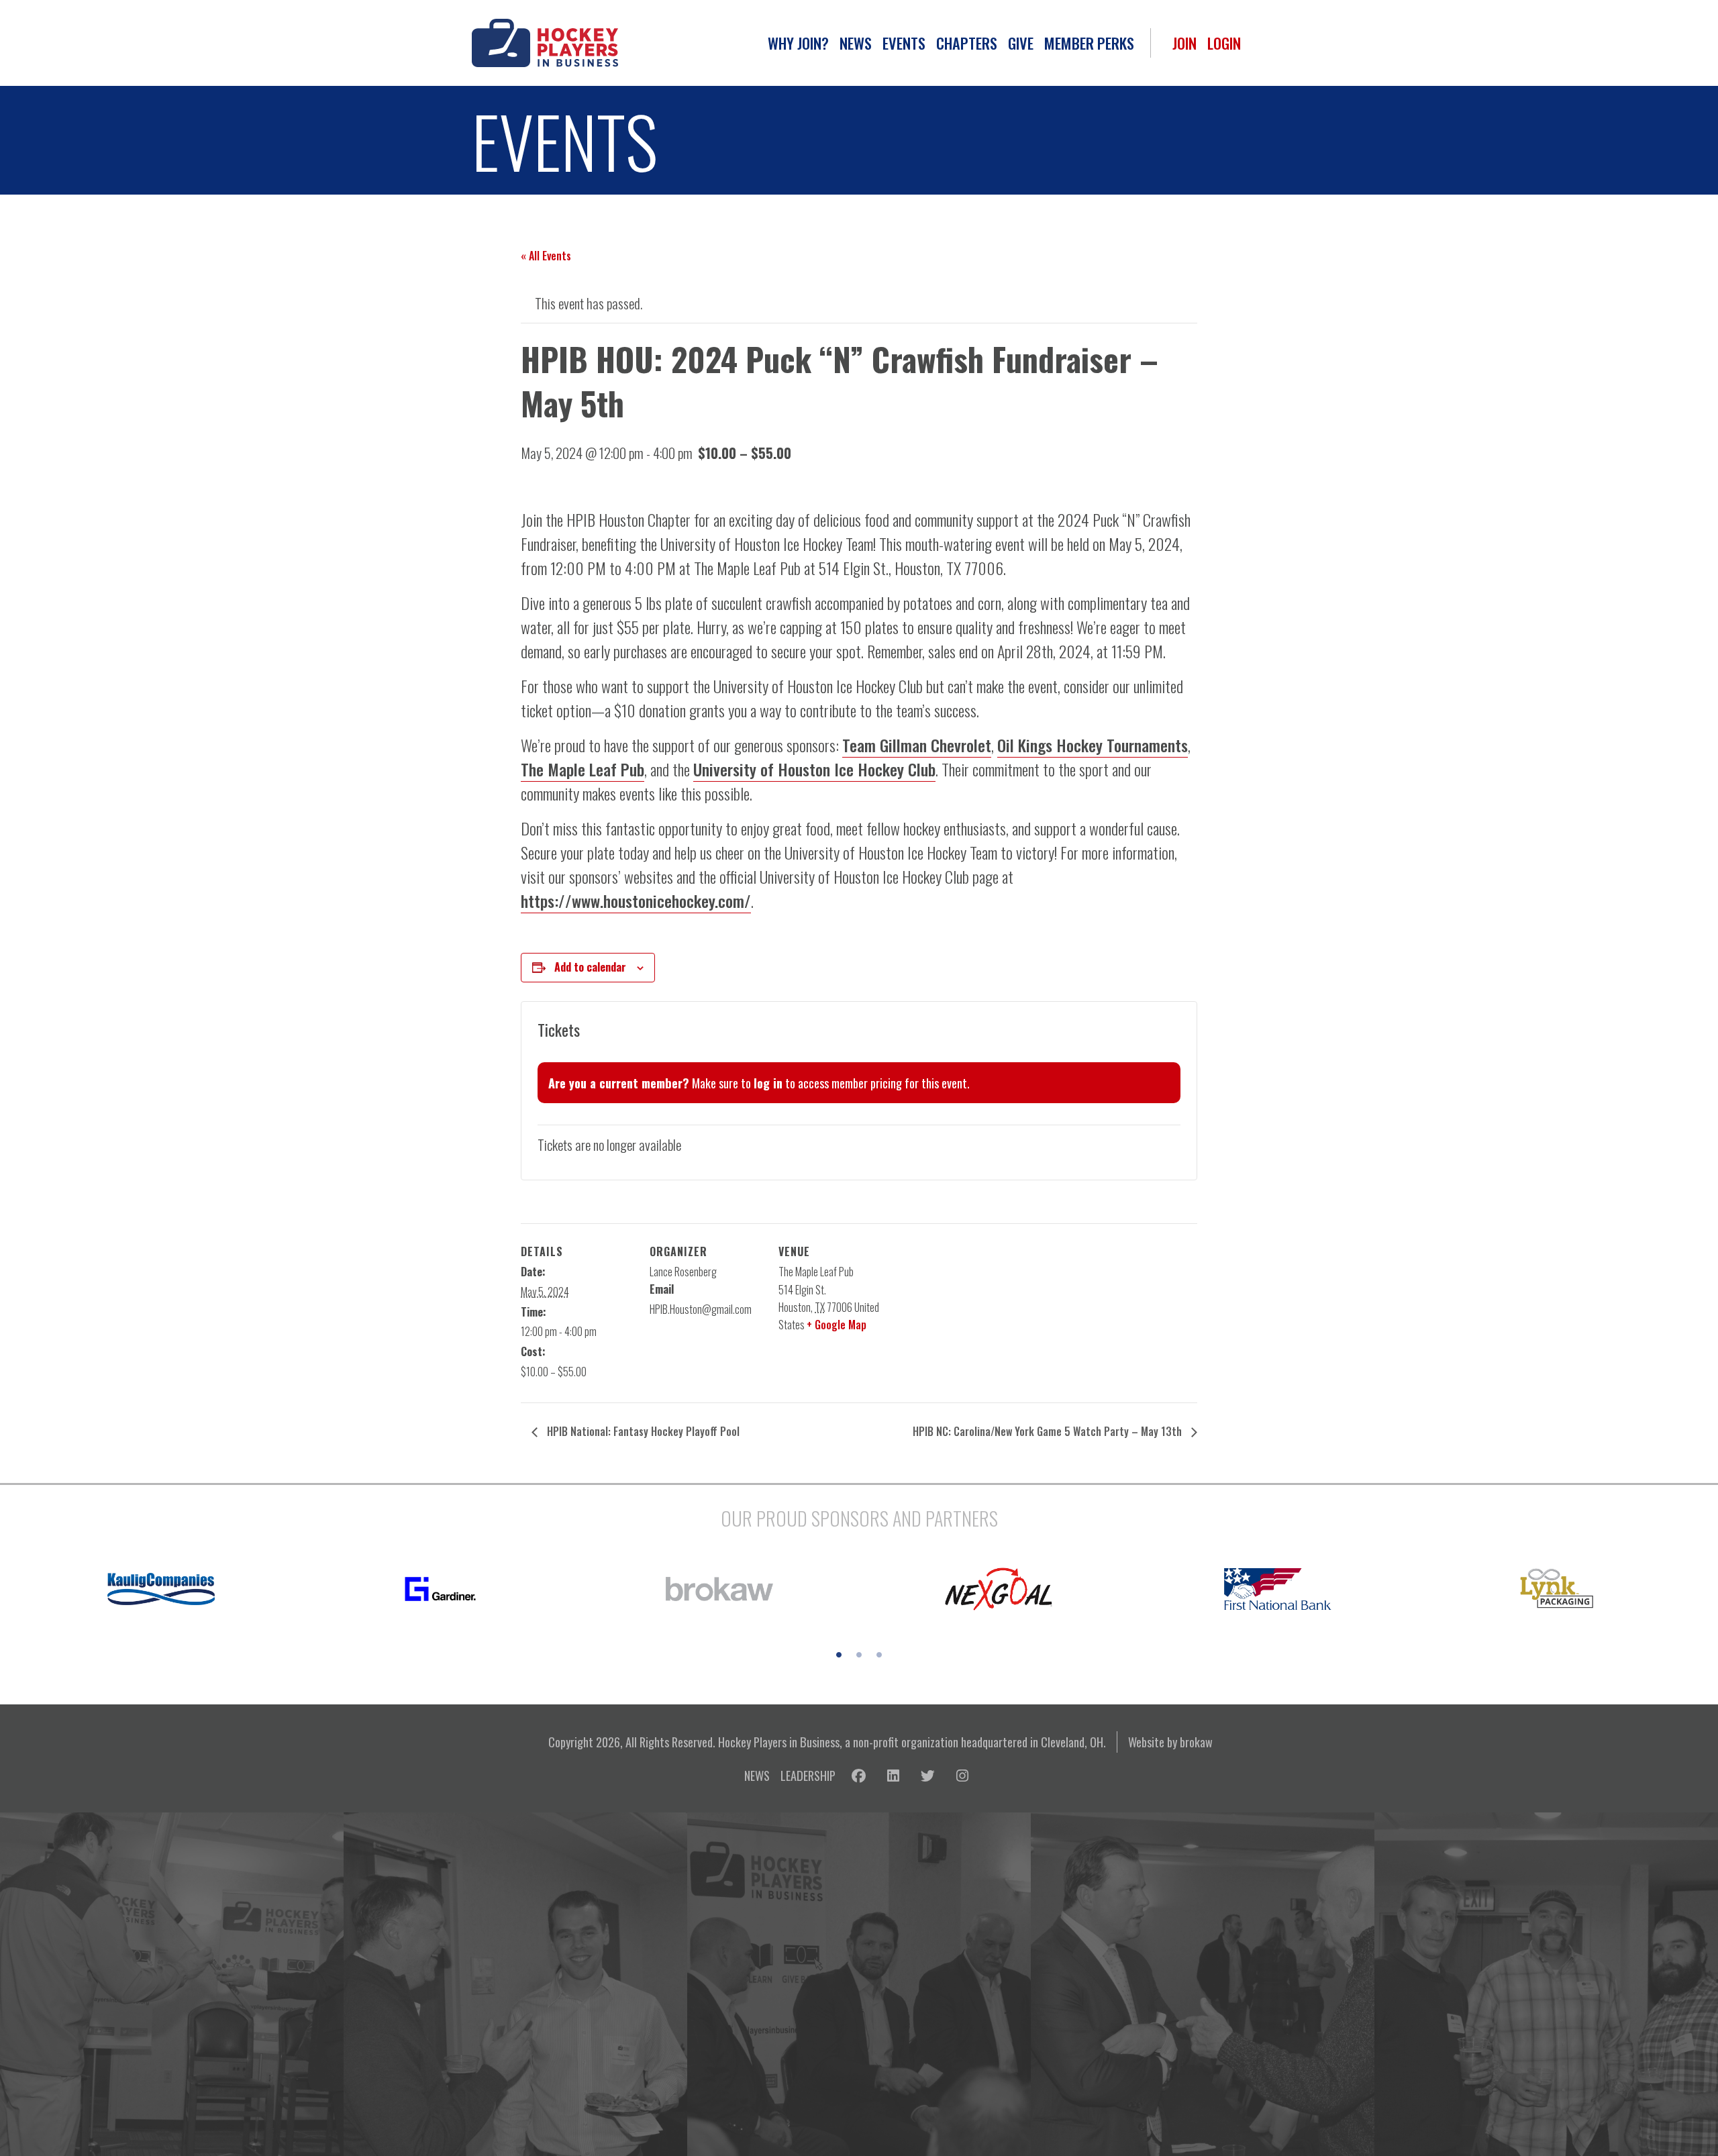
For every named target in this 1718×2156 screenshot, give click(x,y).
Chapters (967, 43)
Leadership (808, 1775)
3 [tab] (879, 1655)
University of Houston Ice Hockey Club (814, 769)
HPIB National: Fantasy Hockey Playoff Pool (642, 1431)
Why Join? (798, 43)
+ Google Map (837, 1325)
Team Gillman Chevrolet (917, 745)
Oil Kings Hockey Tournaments (1093, 745)
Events (904, 43)
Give (1021, 43)
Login (1224, 43)
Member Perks (1089, 43)
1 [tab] (839, 1655)
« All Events (546, 256)
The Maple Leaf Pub (583, 769)
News (856, 43)
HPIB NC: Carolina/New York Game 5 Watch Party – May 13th (1049, 1431)
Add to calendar (590, 967)
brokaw (1196, 1742)
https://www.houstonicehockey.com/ (636, 901)
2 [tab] (859, 1655)
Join (1184, 43)
